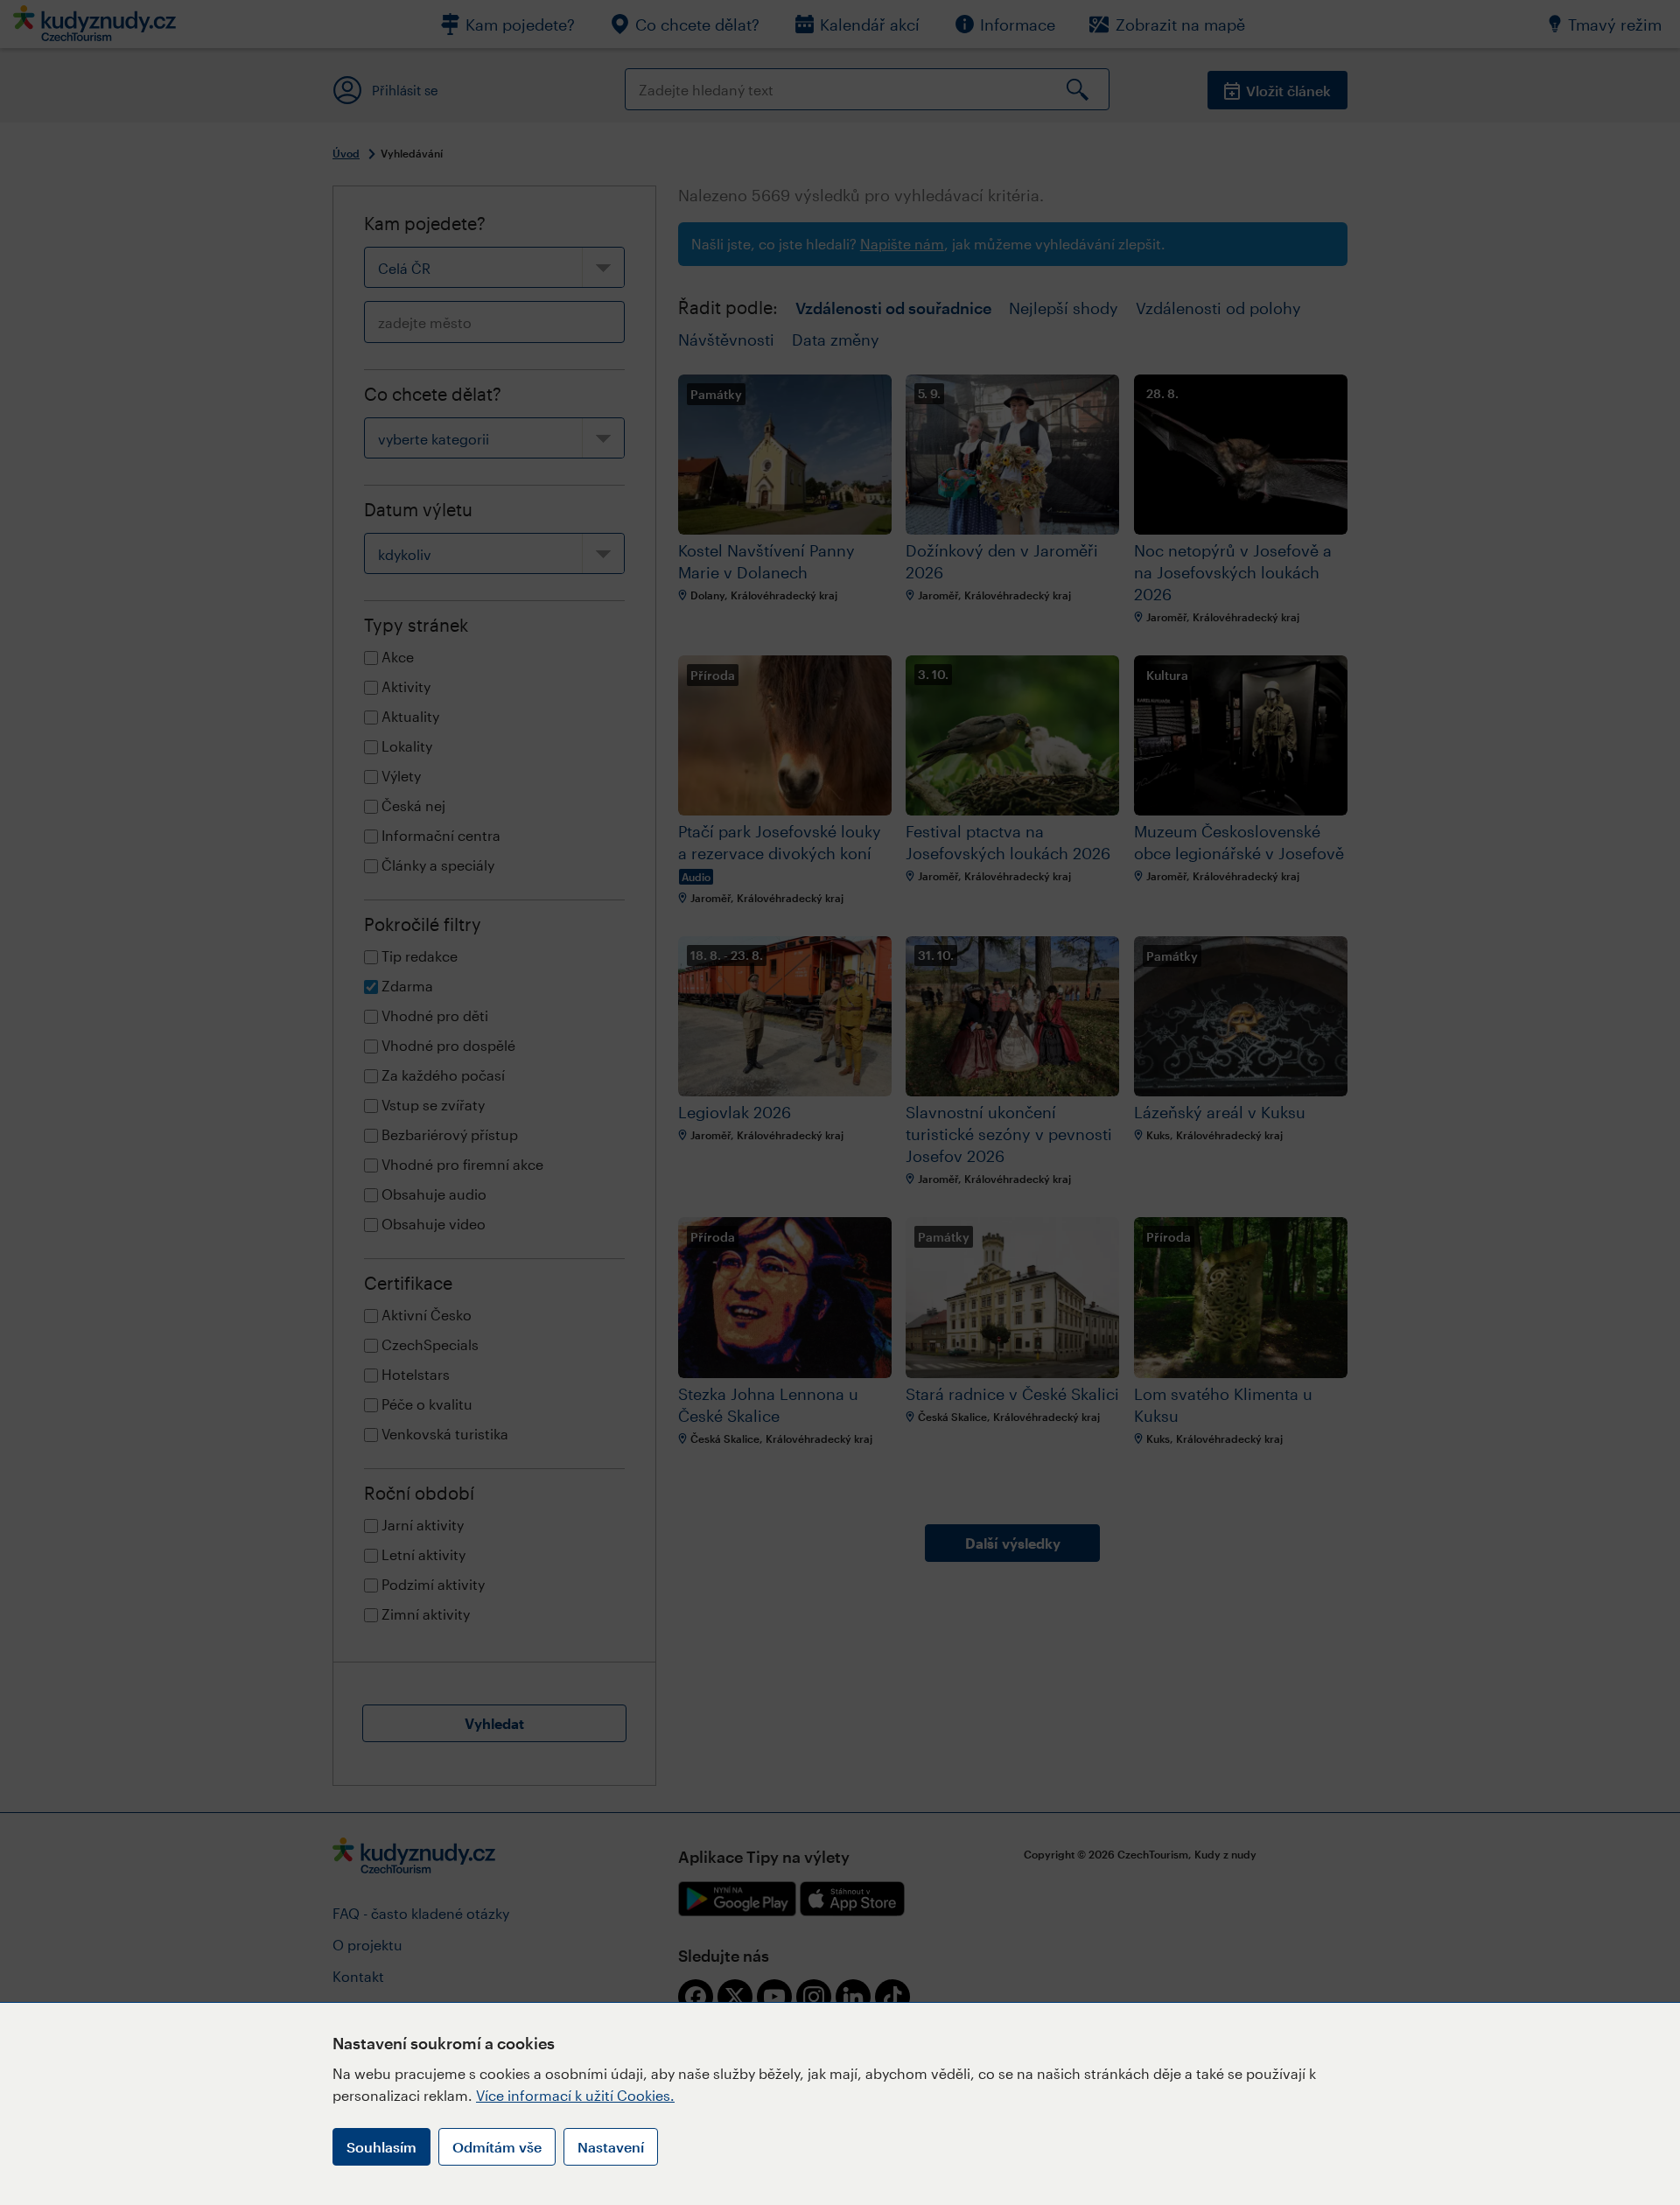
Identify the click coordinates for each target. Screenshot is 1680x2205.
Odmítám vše (497, 2147)
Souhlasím (381, 2147)
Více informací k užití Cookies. (575, 2095)
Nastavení (611, 2147)
